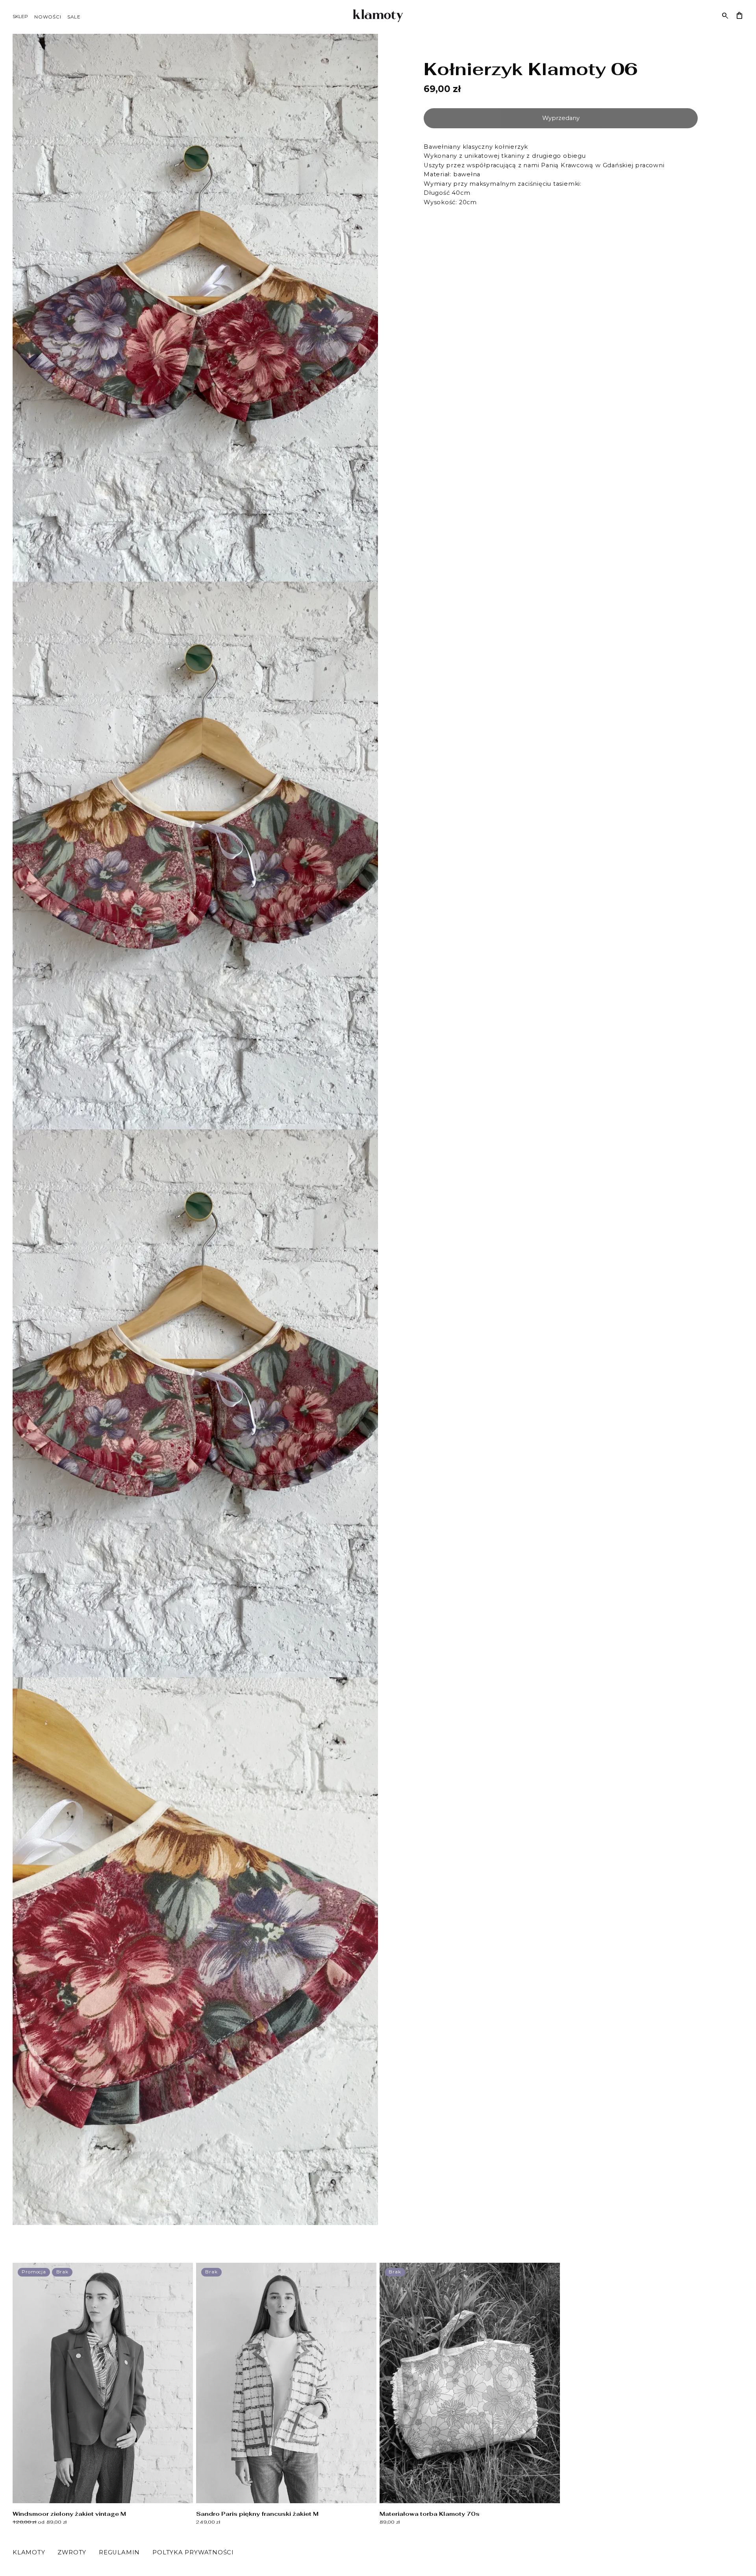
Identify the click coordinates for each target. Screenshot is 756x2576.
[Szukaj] (725, 16)
